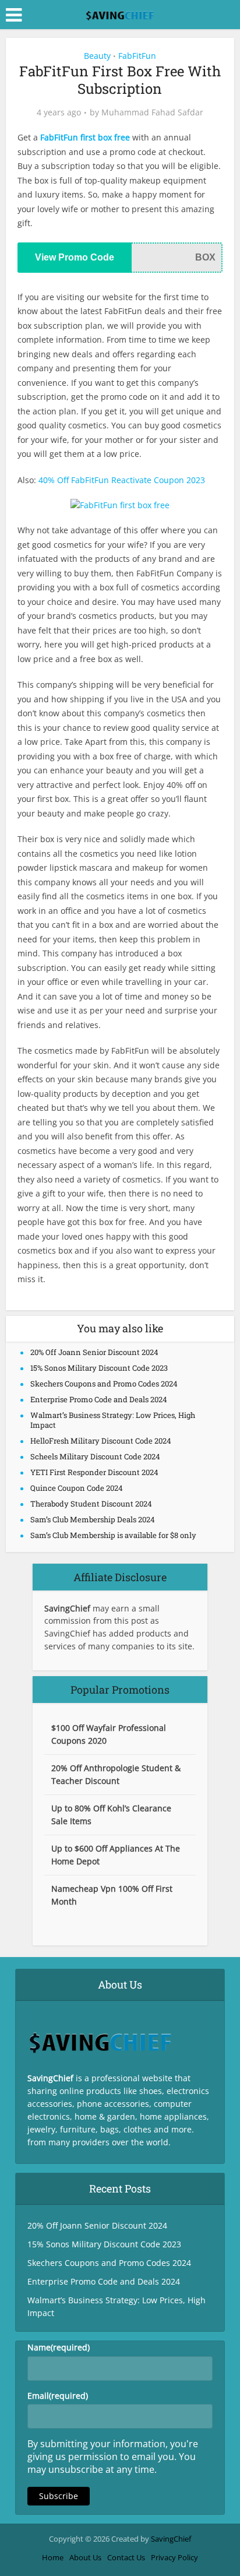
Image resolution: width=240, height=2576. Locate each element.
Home (53, 2557)
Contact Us (126, 2557)
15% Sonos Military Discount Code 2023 (99, 1368)
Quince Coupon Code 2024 (77, 1488)
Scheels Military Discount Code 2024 (95, 1456)
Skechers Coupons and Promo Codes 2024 (104, 1384)
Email (58, 2396)
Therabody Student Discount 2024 (91, 1504)
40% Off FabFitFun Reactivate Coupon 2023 (122, 480)
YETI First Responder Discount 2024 (94, 1472)
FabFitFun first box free (85, 137)
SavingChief (171, 2539)
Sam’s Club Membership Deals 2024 (93, 1519)
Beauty (97, 56)
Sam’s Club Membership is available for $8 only (113, 1535)
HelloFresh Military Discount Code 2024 (101, 1441)
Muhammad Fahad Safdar (152, 112)
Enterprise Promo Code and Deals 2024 (99, 1399)
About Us (85, 2557)
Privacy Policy (174, 2557)
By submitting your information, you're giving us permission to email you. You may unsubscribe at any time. (113, 2457)
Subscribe (59, 2496)
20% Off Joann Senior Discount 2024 (94, 1352)
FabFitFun (137, 56)
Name (59, 2347)
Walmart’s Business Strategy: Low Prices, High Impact (113, 1420)
